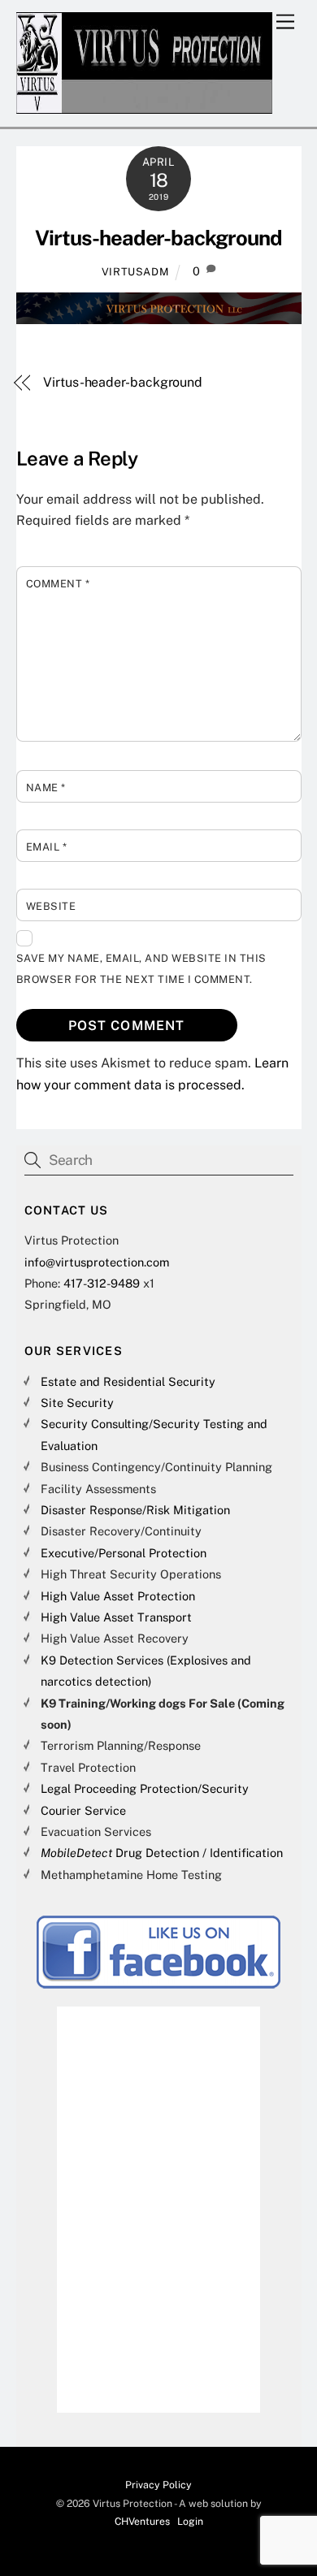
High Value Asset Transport (116, 1617)
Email (47, 847)
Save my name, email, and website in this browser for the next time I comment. (141, 969)
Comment (58, 584)
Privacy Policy (158, 2485)
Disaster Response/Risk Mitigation (135, 1510)
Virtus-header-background (158, 238)
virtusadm (135, 272)
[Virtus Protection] (145, 106)
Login (190, 2521)
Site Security (77, 1403)
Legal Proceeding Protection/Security (145, 1788)
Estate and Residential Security (128, 1381)
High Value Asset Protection (118, 1596)
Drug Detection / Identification (162, 1853)
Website (51, 906)
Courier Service (83, 1810)
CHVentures (142, 2521)
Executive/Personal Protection (124, 1553)
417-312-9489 (102, 1283)
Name (46, 788)
